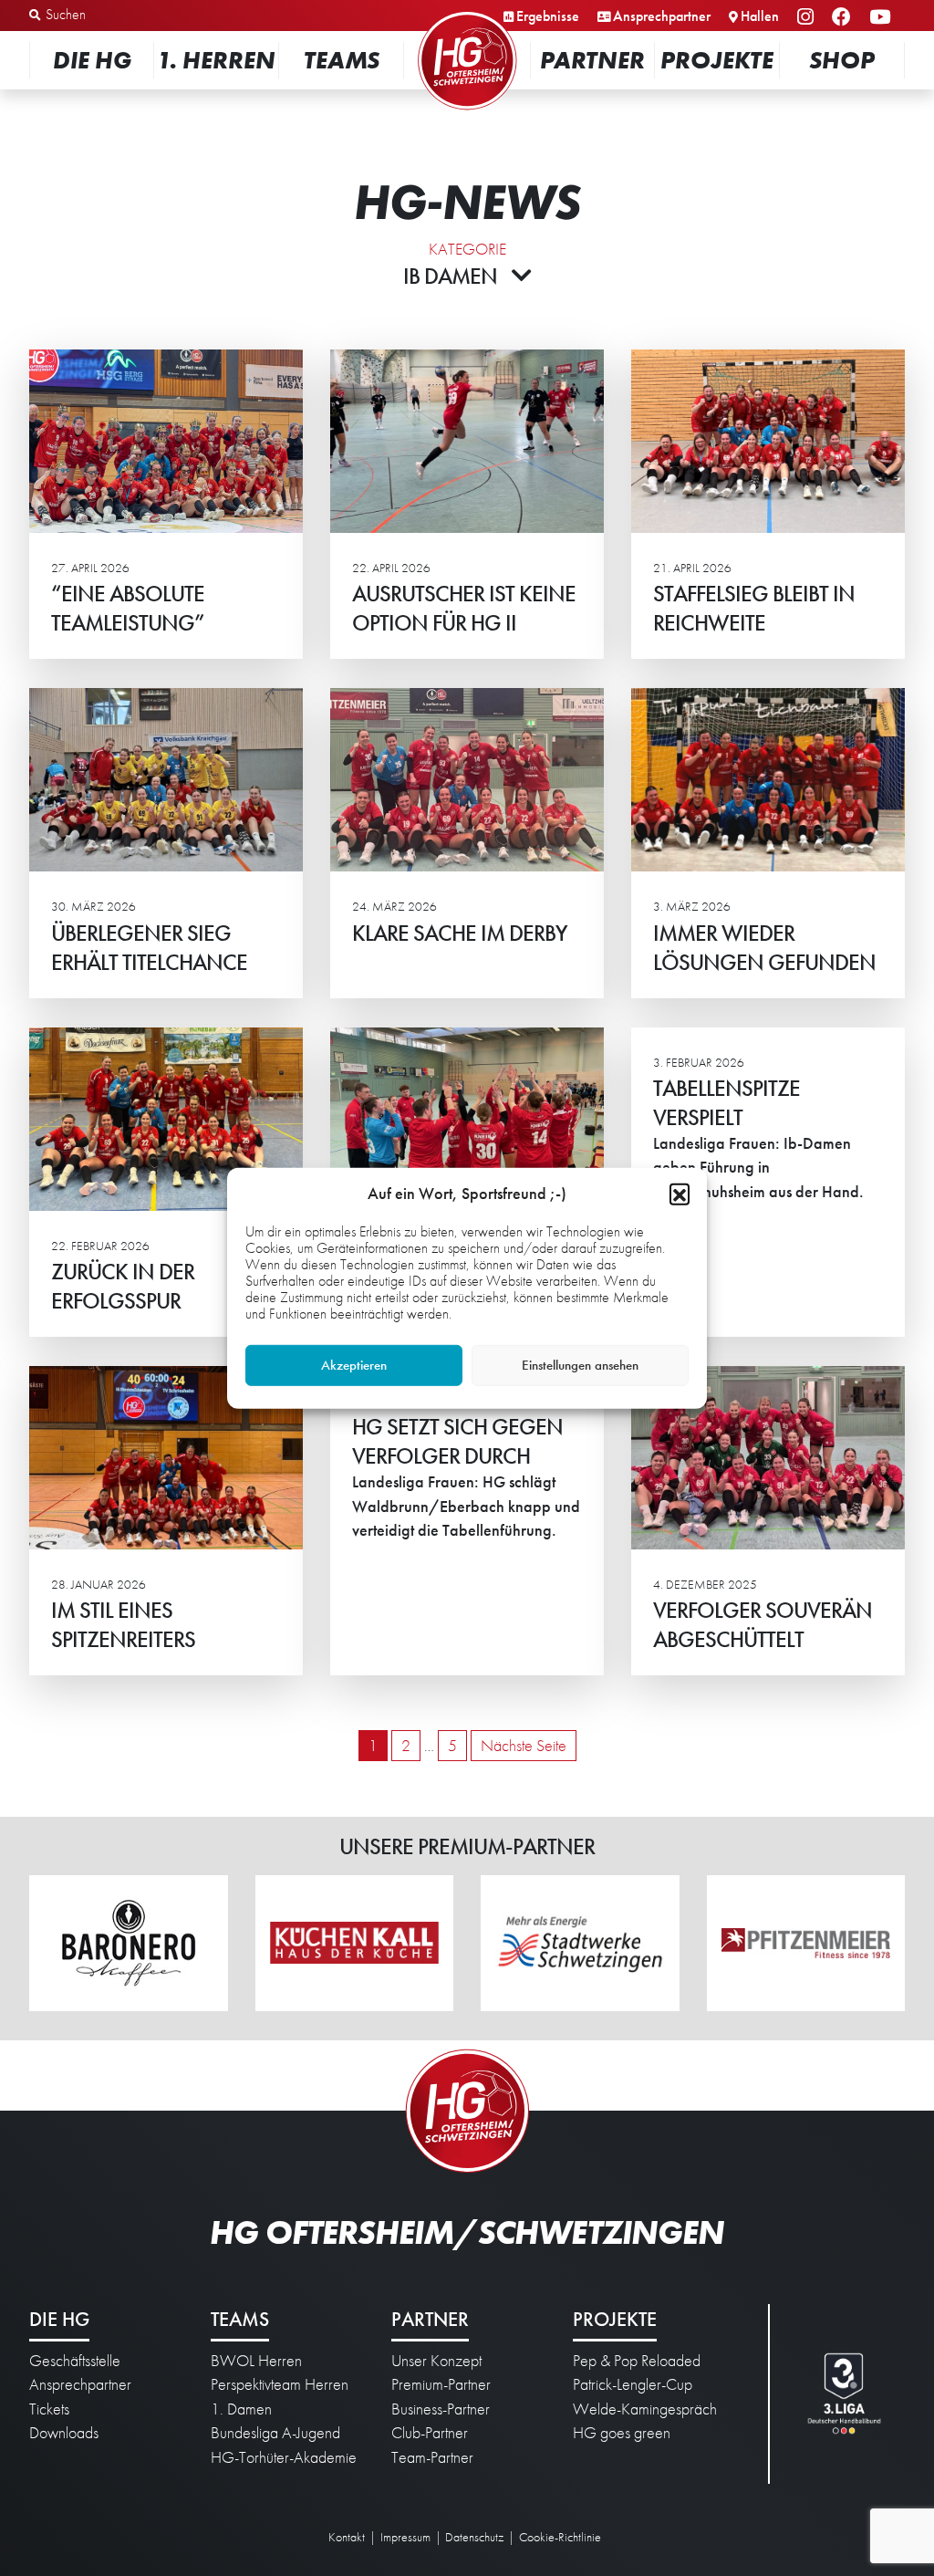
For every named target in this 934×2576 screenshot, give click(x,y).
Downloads (64, 2433)
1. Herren (216, 60)
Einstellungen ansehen (580, 1365)
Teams (342, 60)
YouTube (882, 18)
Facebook (844, 18)
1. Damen (241, 2409)
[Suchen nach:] (125, 16)
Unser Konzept (436, 2361)
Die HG (92, 60)
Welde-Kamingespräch (645, 2409)
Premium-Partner (441, 2384)
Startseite (467, 13)
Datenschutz (474, 2537)
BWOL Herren (256, 2361)
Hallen (760, 16)
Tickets (49, 2409)
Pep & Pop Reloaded (637, 2361)
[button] (680, 1193)
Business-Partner (441, 2409)
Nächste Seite (524, 1746)
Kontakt (347, 2537)
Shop (842, 60)
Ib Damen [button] (450, 276)
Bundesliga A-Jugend (275, 2433)
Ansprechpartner (662, 16)
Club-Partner (430, 2433)
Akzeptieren (354, 1365)
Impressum (405, 2537)
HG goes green (622, 2433)
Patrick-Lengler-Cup (633, 2384)
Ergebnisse (548, 16)
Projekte (717, 60)
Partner (592, 60)
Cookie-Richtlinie (560, 2537)
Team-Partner (432, 2457)
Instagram (808, 18)
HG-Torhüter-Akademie (284, 2457)
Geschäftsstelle (75, 2361)
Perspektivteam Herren (280, 2384)
